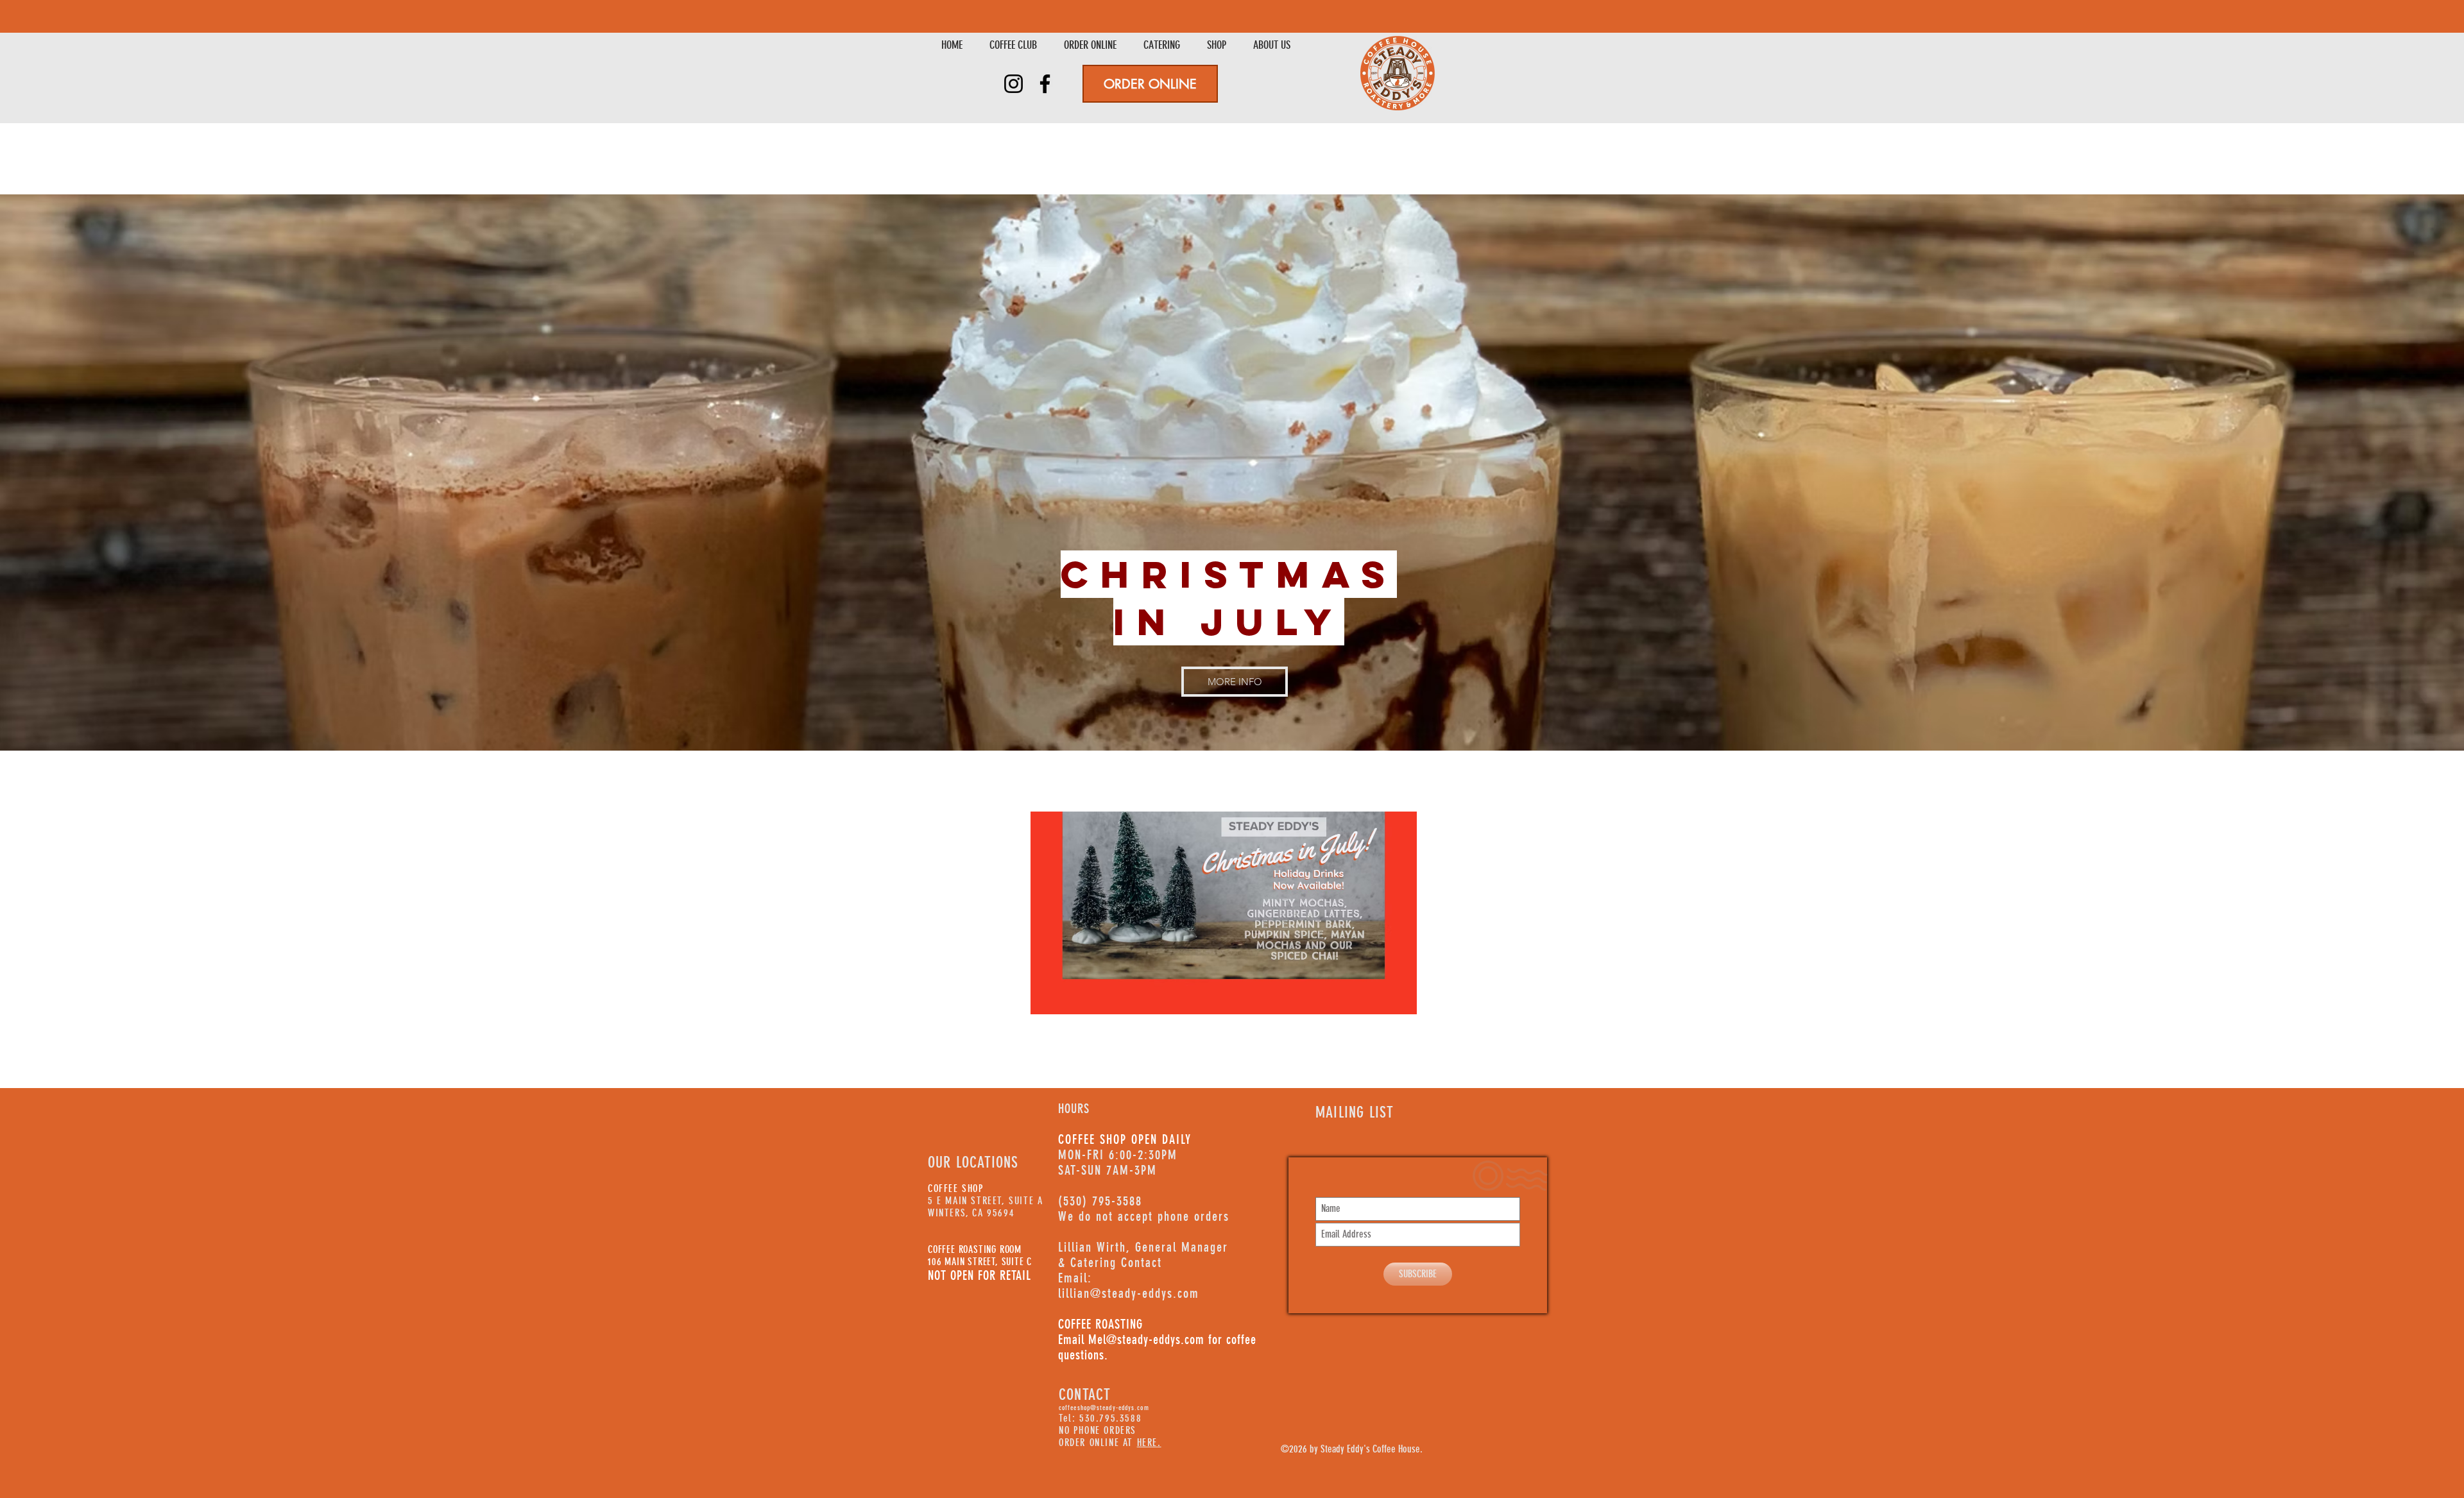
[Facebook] (1045, 84)
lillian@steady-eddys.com (1129, 1293)
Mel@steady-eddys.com (1146, 1340)
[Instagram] (1014, 84)
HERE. (1149, 1443)
